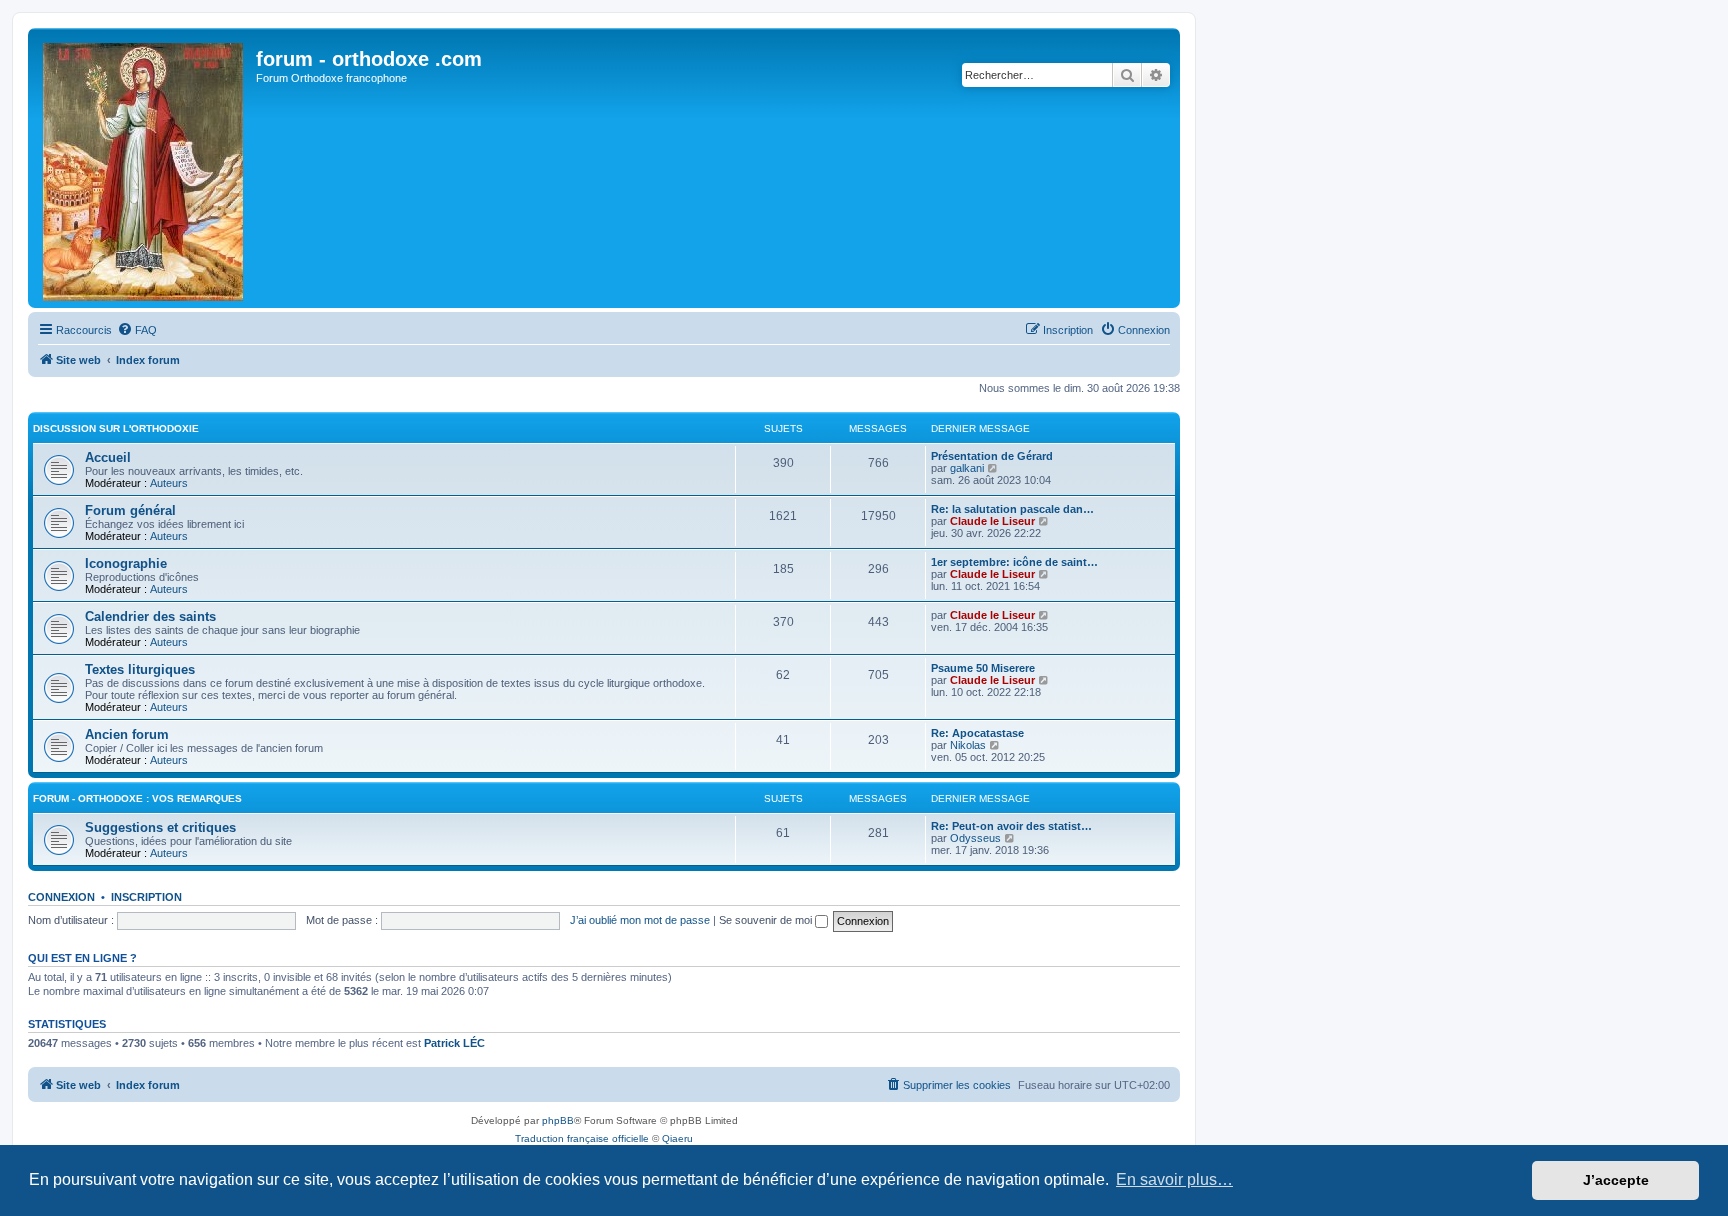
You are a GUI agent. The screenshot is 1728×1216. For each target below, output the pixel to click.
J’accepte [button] (1616, 1180)
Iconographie (126, 563)
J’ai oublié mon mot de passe (640, 920)
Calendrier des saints (150, 616)
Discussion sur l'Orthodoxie (116, 428)
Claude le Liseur (992, 521)
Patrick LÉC (454, 1043)
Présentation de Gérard (992, 456)
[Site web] (144, 168)
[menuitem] (137, 330)
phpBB (558, 1120)
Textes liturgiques (140, 669)
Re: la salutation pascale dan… (1012, 509)
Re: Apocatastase (977, 733)
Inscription (146, 897)
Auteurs (169, 483)
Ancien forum (127, 734)
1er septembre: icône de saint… (1014, 562)
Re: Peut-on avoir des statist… (1011, 826)
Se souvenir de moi (767, 920)
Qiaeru (677, 1138)
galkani (967, 468)
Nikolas (968, 745)
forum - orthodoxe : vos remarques (137, 798)
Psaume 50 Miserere (983, 668)
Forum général (130, 510)
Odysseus (975, 838)
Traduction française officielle (582, 1138)
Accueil (108, 457)
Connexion (61, 897)
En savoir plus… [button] (1174, 1179)
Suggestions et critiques (160, 827)
